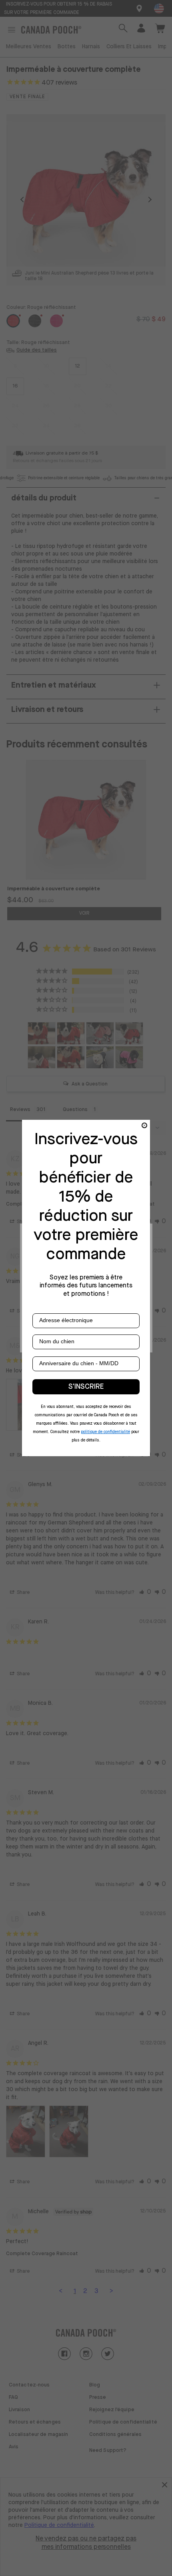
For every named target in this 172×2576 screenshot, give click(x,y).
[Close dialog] (144, 1125)
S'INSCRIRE (86, 1387)
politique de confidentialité (105, 1432)
